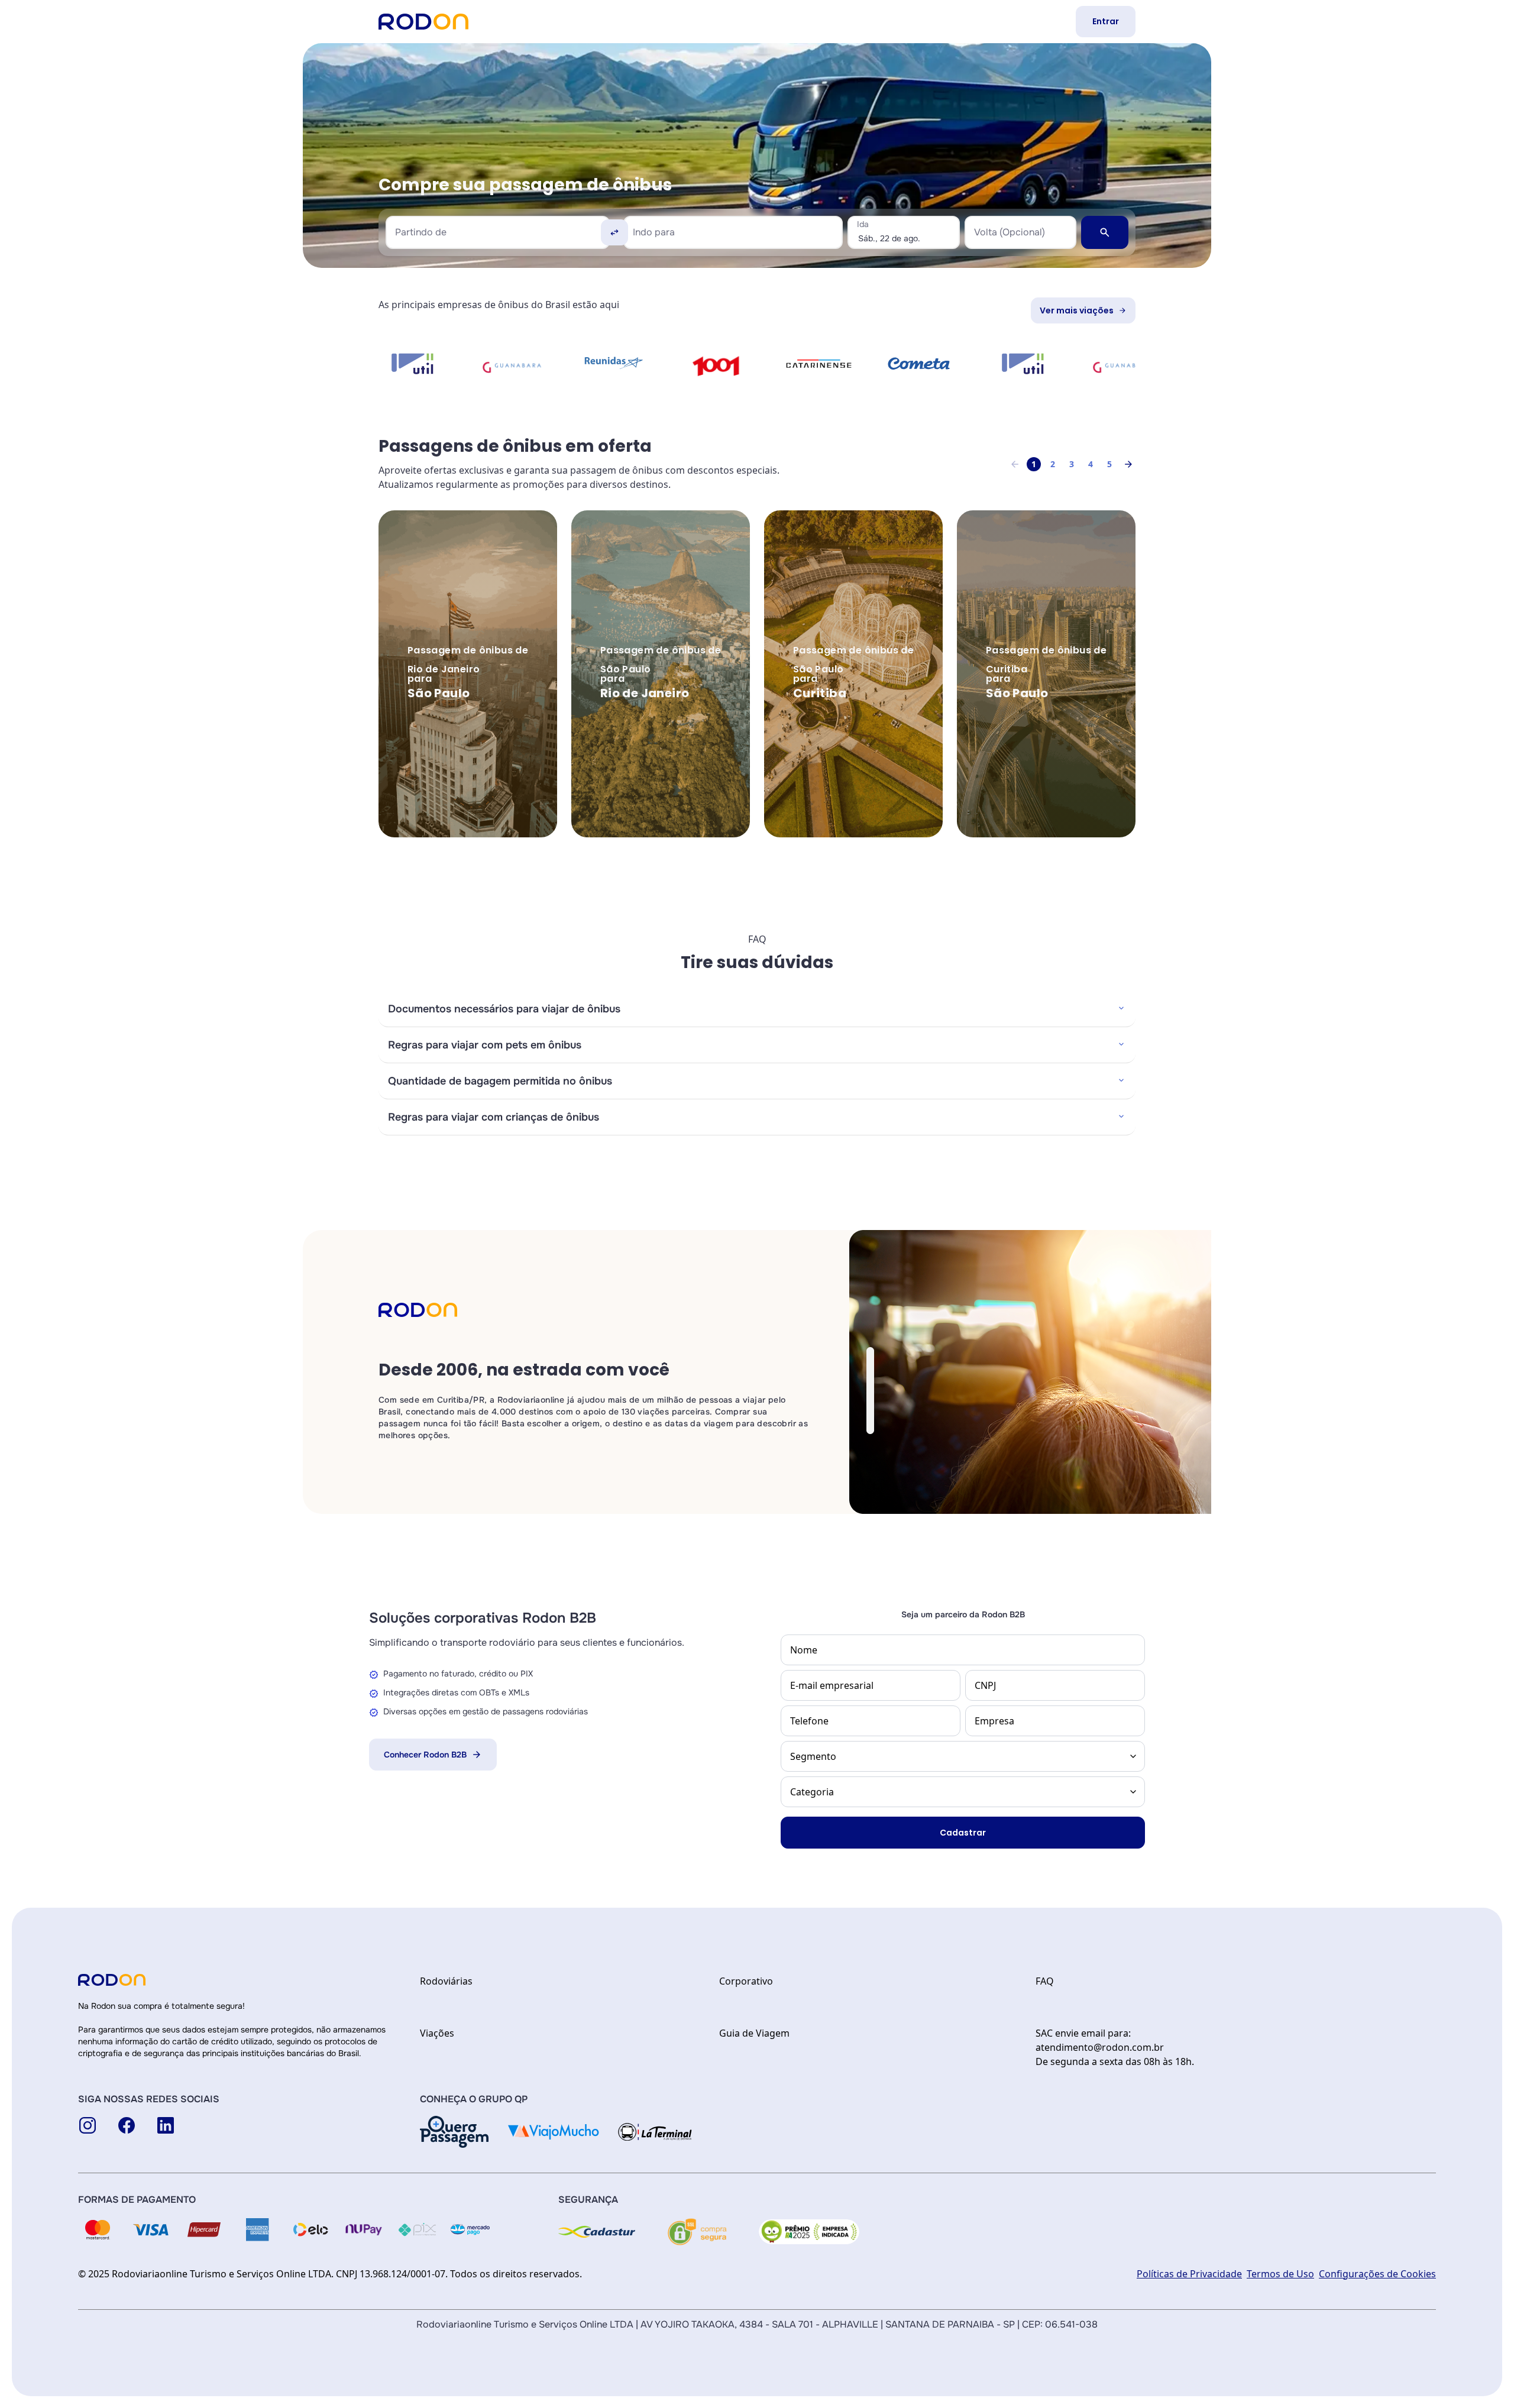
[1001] (528, 366)
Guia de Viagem (754, 2033)
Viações (437, 2033)
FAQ (1045, 1981)
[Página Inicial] (423, 22)
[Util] (833, 364)
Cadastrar (963, 1833)
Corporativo (746, 1981)
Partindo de (421, 232)
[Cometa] (731, 363)
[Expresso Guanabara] (934, 366)
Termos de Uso (1280, 2274)
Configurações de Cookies (1377, 2274)
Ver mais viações (1077, 310)
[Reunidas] (426, 363)
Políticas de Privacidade (1189, 2274)
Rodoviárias (446, 1981)
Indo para (654, 232)
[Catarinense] (629, 364)
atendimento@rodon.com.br (1100, 2047)
